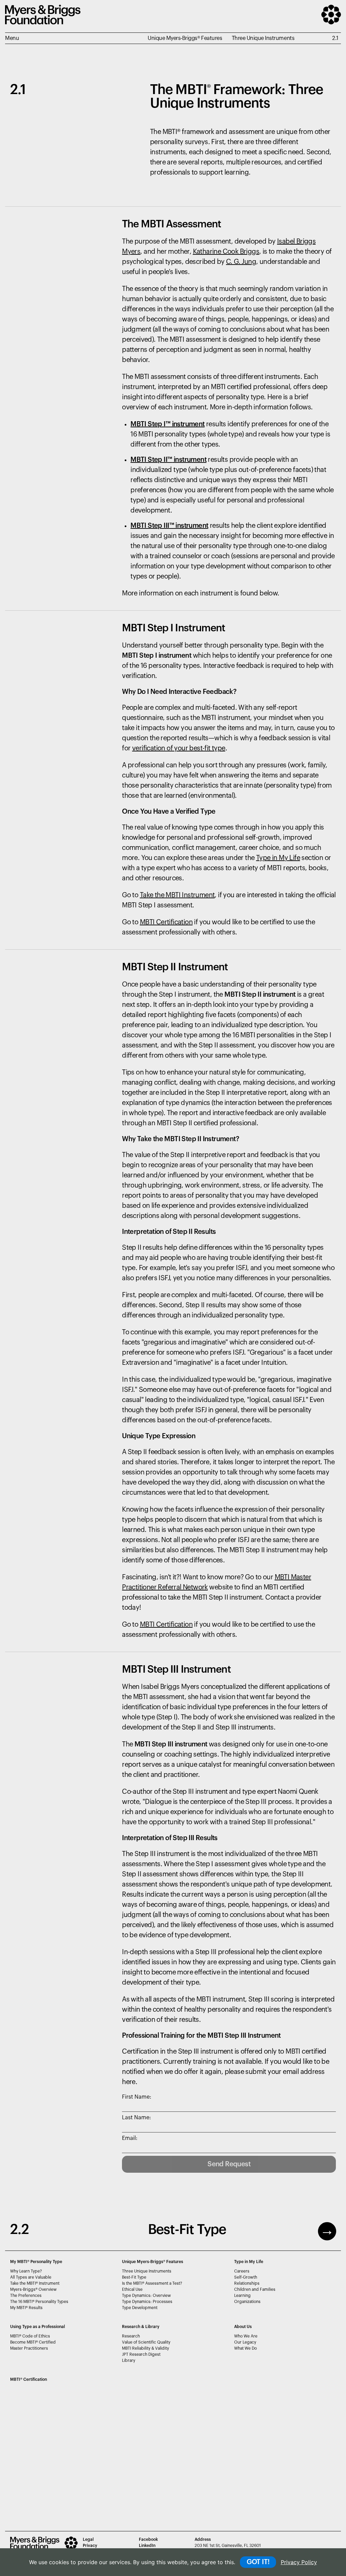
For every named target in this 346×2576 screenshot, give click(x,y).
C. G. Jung (241, 262)
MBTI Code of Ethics (30, 2336)
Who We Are (246, 2336)
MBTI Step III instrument (169, 526)
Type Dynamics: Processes (147, 2302)
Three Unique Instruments (147, 2271)
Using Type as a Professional (38, 2327)
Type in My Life (278, 858)
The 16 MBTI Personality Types (39, 2302)
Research (131, 2336)
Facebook (148, 2539)
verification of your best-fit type (179, 748)
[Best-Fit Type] (327, 2231)
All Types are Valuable (31, 2277)
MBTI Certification (166, 922)
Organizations (247, 2302)
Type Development (140, 2308)
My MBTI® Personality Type (36, 2262)
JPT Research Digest (141, 2354)
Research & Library (141, 2327)
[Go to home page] (43, 23)
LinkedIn (147, 2546)
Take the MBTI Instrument (177, 895)
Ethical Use (132, 2289)
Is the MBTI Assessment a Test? (152, 2283)
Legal (88, 2539)
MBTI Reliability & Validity (145, 2348)
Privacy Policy (299, 2562)
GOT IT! (258, 2562)
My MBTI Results (26, 2308)
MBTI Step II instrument (168, 460)
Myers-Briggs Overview (33, 2289)
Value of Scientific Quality (146, 2342)
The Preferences (26, 2296)
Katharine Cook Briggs (226, 252)
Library (129, 2360)
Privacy (90, 2546)
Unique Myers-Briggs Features (153, 2262)
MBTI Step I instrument (167, 424)
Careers (242, 2271)
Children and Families (255, 2289)
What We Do (245, 2348)
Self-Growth (246, 2277)
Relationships (247, 2283)
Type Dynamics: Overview (146, 2296)
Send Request (229, 2164)
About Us (243, 2327)
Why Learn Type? (26, 2271)
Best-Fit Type (134, 2277)
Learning (242, 2296)
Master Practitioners (29, 2348)
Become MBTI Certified (33, 2342)
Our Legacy (245, 2342)
